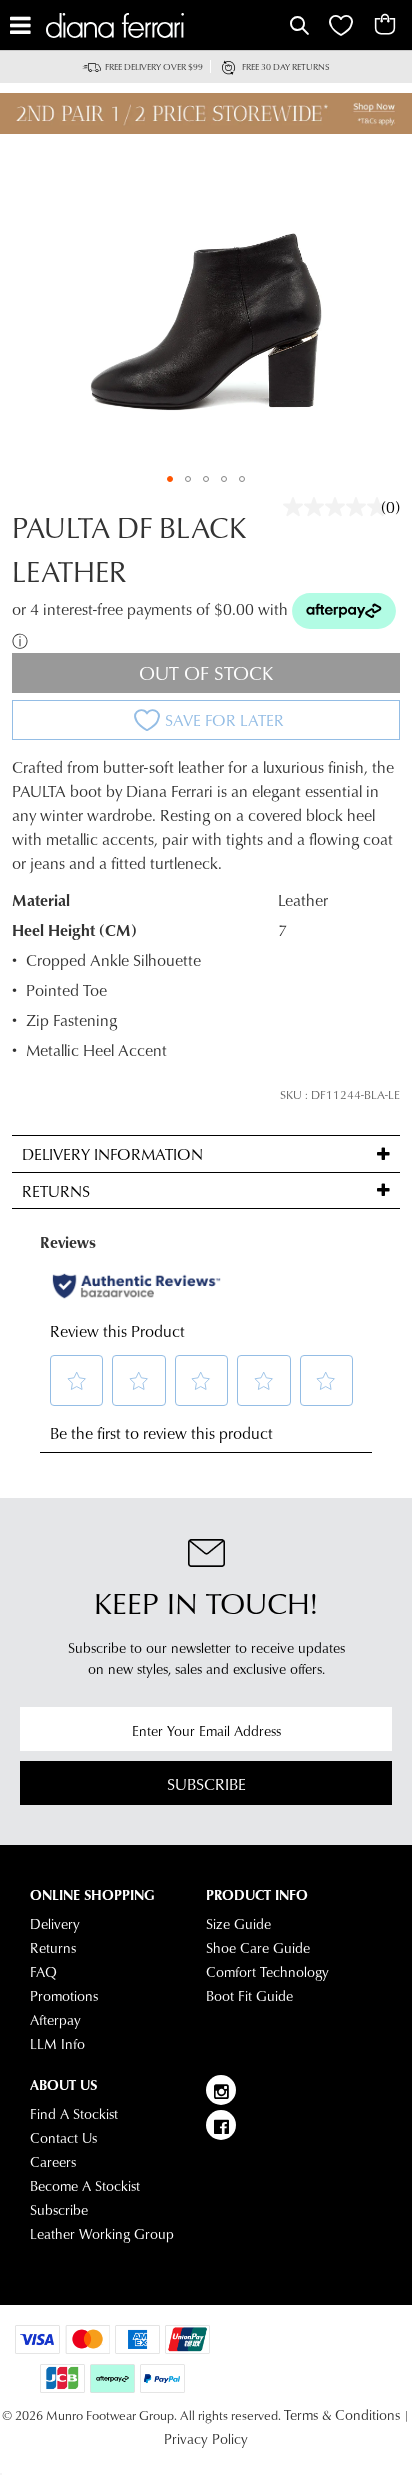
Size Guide (238, 1924)
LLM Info (57, 2044)
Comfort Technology (267, 1972)
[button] (170, 479)
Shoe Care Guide (258, 1948)
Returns (53, 1948)
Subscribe (206, 1783)
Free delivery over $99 (154, 66)
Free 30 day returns (286, 66)
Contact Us (63, 2138)
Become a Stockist (85, 2186)
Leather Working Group (102, 2234)
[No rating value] (340, 507)
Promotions (64, 1996)
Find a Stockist (74, 2114)
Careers (53, 2162)
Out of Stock (206, 672)
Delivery (55, 1924)
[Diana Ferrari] (165, 25)
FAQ (43, 1972)
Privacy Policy (206, 2439)
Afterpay (55, 2020)
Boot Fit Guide (249, 1996)
